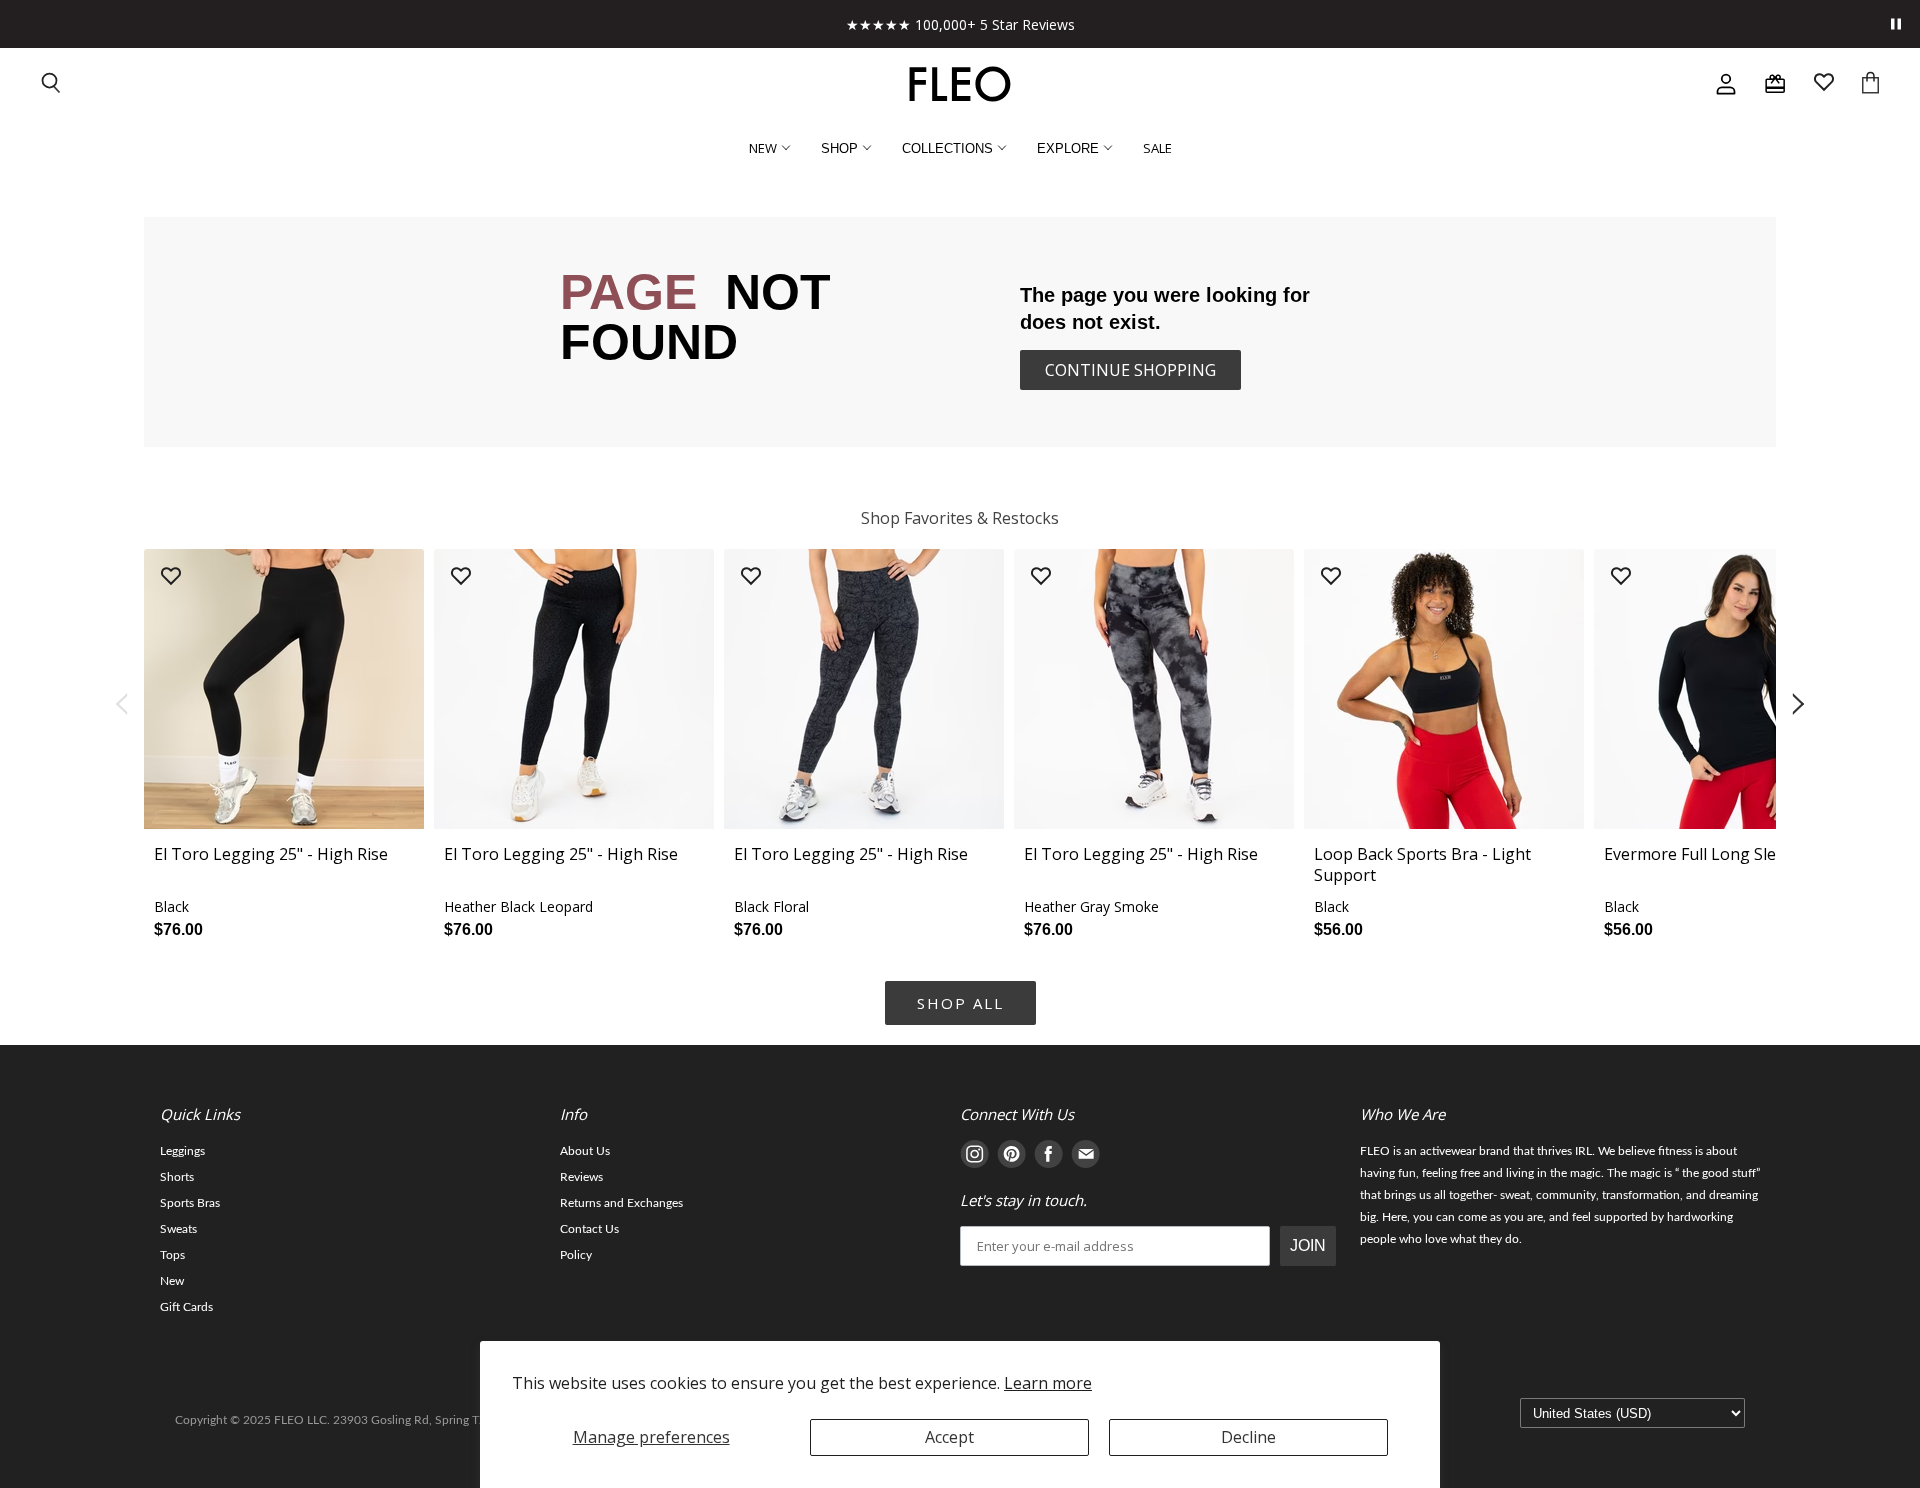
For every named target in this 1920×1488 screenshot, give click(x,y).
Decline (1248, 1437)
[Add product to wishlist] (171, 577)
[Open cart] (1870, 84)
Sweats (178, 1229)
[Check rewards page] (1775, 84)
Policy (576, 1255)
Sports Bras (190, 1203)
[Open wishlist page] (1824, 84)
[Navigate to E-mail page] (1085, 1157)
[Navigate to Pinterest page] (1011, 1157)
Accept (949, 1437)
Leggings (182, 1151)
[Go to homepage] (960, 84)
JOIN (1308, 1245)
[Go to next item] (1800, 705)
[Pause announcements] (1896, 24)
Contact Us (589, 1229)
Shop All (960, 1003)
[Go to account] (1726, 84)
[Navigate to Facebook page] (1048, 1157)
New (172, 1281)
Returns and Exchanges (621, 1203)
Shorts (177, 1177)
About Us (585, 1151)
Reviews (581, 1177)
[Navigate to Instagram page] (974, 1157)
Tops (172, 1255)
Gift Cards (186, 1307)
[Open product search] (52, 84)
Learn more (1048, 1383)
